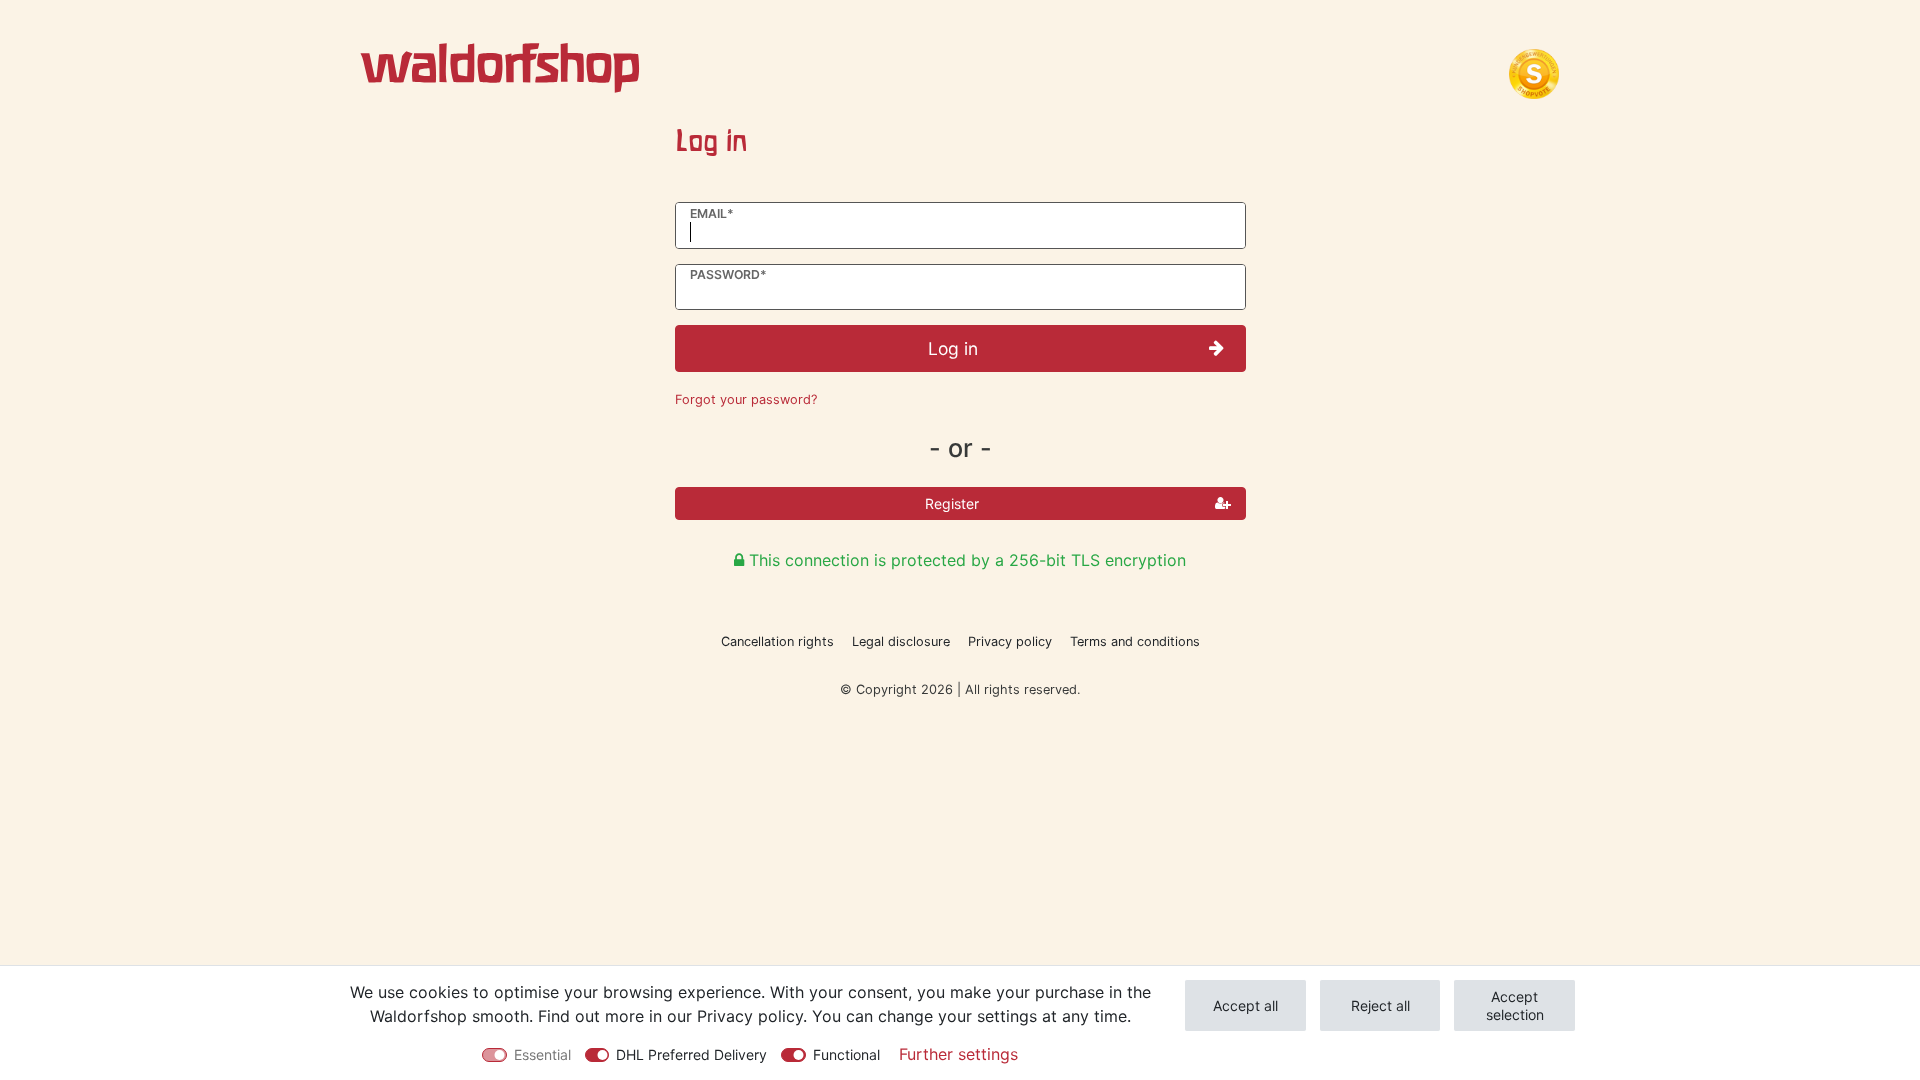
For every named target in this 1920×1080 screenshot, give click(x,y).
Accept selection (1515, 1005)
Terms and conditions (1135, 641)
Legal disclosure (901, 641)
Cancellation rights (777, 641)
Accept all (1245, 1005)
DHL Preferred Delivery (691, 1054)
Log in (953, 348)
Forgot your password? (746, 399)
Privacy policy (1010, 641)
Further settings (958, 1054)
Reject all (1380, 1005)
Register (952, 503)
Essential (542, 1054)
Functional (846, 1054)
